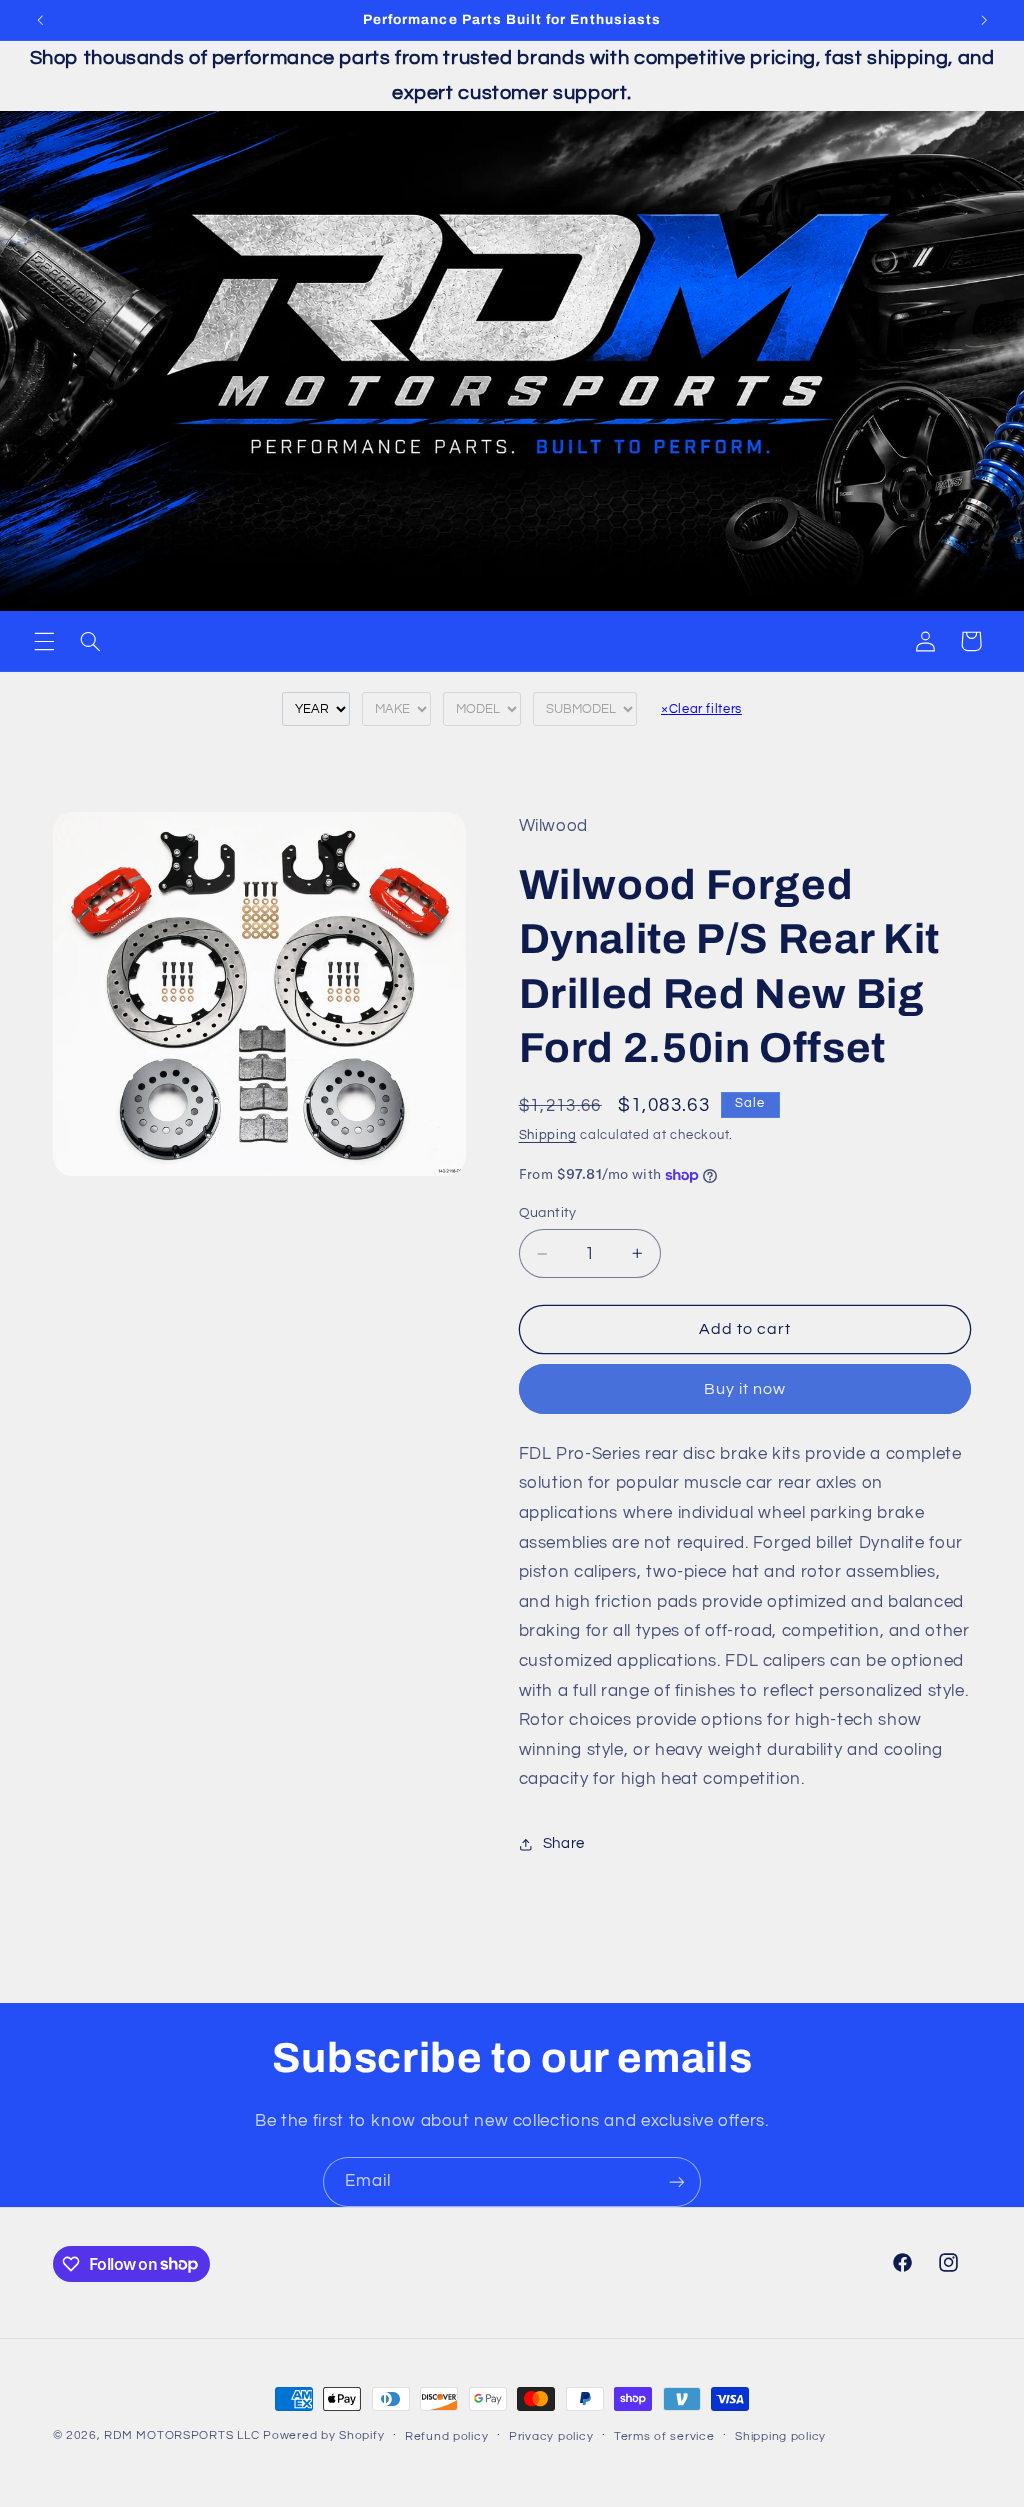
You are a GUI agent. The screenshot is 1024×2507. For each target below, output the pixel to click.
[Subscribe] (677, 2181)
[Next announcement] (984, 20)
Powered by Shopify (323, 2435)
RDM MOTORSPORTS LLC (181, 2435)
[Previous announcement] (40, 20)
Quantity (548, 1213)
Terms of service (664, 2436)
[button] (44, 641)
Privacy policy (551, 2436)
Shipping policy (780, 2436)
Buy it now (745, 1389)
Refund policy (447, 2436)
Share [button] (564, 1843)
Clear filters (701, 709)
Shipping (548, 1135)
